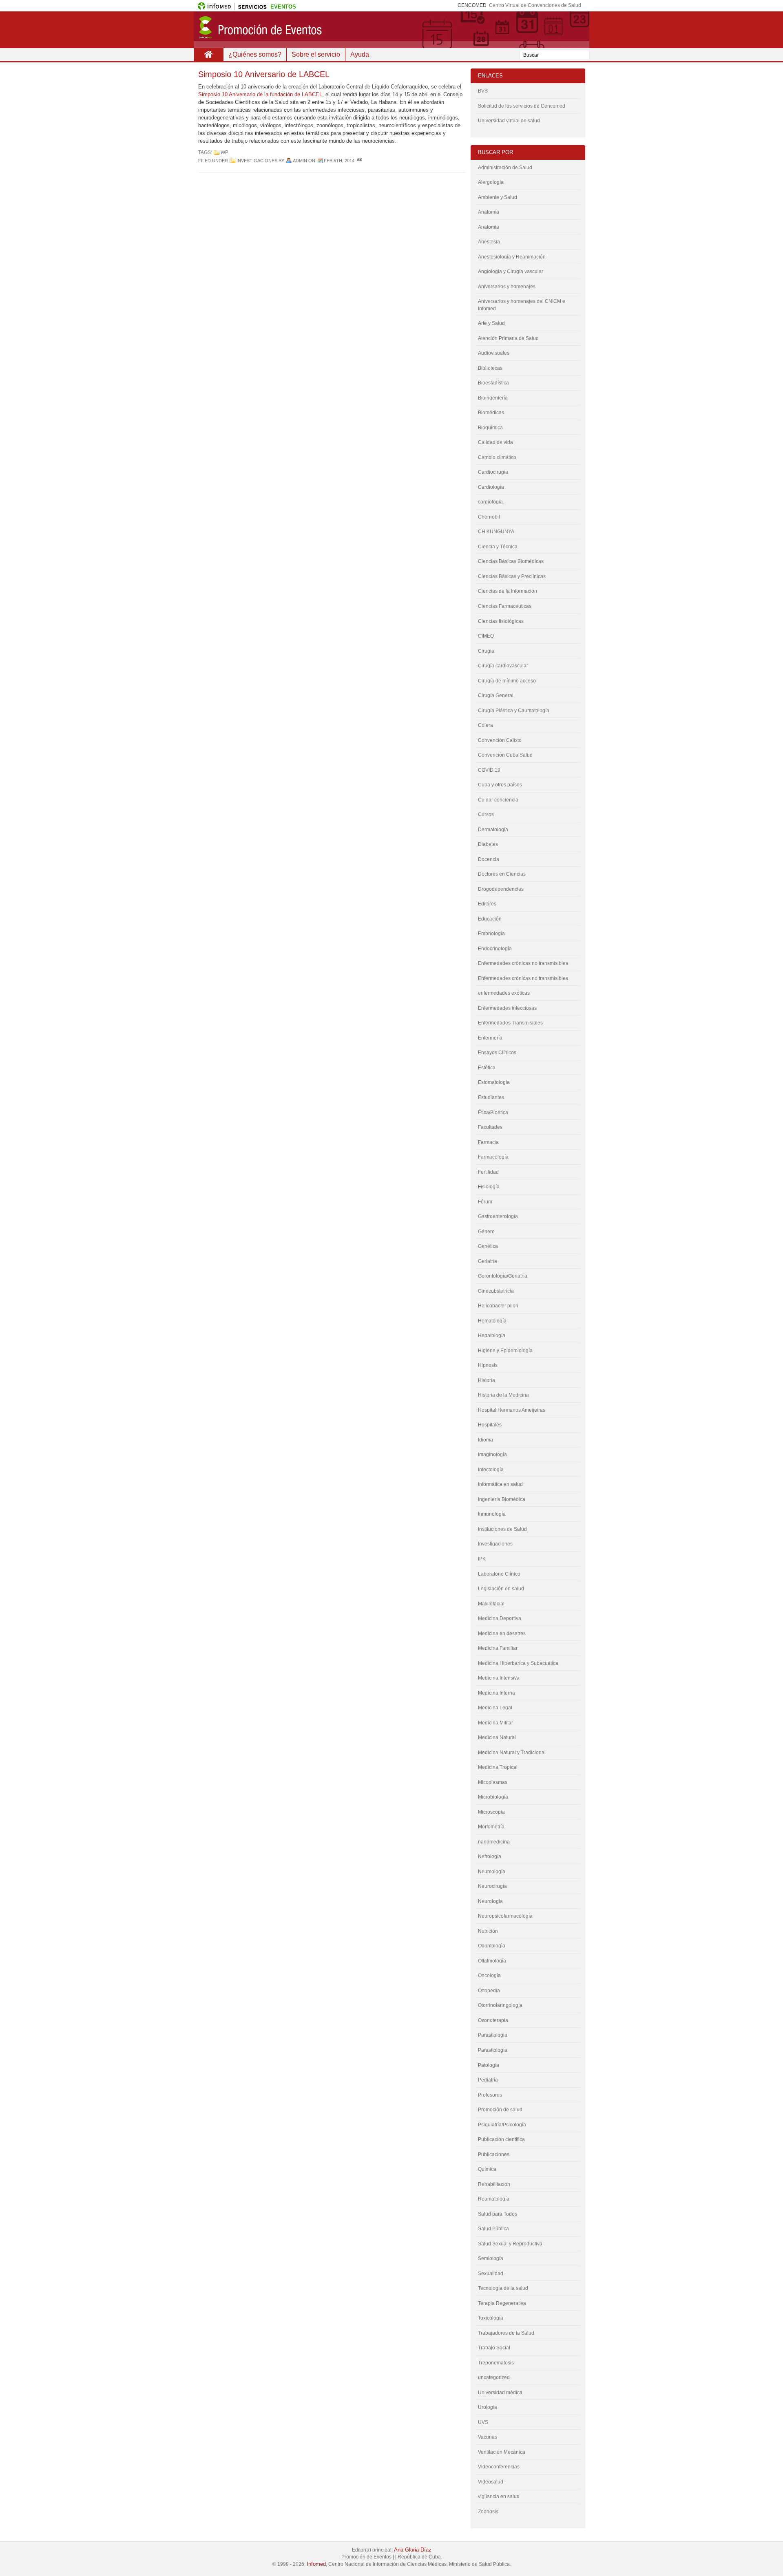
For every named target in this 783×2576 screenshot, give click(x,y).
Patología (489, 2065)
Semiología (491, 2258)
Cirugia (486, 651)
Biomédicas (491, 413)
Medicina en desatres (502, 1633)
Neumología (492, 1872)
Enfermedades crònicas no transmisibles (523, 963)
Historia (487, 1380)
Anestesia (489, 242)
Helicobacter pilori (498, 1306)
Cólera (486, 725)
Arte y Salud (491, 323)
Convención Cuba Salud (505, 755)
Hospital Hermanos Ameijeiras (512, 1410)
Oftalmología (492, 1961)
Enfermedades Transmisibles (510, 1023)
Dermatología (493, 830)
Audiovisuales (494, 353)
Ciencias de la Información (508, 591)
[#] (360, 161)
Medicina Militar (495, 1723)
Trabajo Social (494, 2348)
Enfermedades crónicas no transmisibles (523, 978)
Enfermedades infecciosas (507, 1008)
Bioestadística (493, 383)
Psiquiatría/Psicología (502, 2125)
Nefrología (490, 1856)
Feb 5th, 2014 (339, 161)
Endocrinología (495, 949)
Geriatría (488, 1261)
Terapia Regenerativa (502, 2303)
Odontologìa (492, 1946)
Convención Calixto (500, 740)
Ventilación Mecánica (502, 2452)
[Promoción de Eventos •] (391, 30)
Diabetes (488, 844)
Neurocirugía (492, 1886)
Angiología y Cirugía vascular (511, 272)
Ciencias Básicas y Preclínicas (512, 576)
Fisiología (489, 1187)
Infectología (491, 1470)
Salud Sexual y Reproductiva (510, 2244)
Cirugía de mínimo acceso (507, 681)
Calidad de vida (495, 442)
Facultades (490, 1127)
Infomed (316, 2564)
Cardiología (491, 487)
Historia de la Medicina (503, 1395)
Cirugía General (496, 695)
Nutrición (488, 1931)
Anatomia (489, 227)
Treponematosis (496, 2363)
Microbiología (493, 1797)
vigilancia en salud (499, 2497)
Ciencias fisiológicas (501, 621)
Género (486, 1232)
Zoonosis (488, 2512)
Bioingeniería (493, 398)
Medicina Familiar (498, 1648)
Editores (487, 904)
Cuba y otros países (500, 785)
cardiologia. (491, 502)
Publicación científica (501, 2139)
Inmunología (492, 1514)
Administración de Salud (505, 168)
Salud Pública (493, 2229)
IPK (482, 1559)
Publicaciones (494, 2154)
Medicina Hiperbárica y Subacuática (518, 1663)
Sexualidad (491, 2274)
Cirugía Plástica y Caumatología (514, 711)
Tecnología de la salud (503, 2288)
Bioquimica (490, 428)
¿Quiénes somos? (255, 54)
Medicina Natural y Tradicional (512, 1753)
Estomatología (494, 1082)
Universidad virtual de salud (509, 121)
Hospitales (490, 1425)
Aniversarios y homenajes (507, 287)
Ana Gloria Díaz (413, 2550)
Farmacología (493, 1157)
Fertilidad (488, 1172)
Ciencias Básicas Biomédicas (511, 561)
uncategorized (494, 2377)
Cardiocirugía (493, 472)
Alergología (491, 182)
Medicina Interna (497, 1693)
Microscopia (491, 1812)
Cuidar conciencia (498, 800)
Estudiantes (491, 1097)
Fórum (485, 1202)
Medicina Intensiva (499, 1678)
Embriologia (491, 934)
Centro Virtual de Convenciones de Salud (535, 5)
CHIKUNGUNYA (496, 532)
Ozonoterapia (493, 2020)
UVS (483, 2422)
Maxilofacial (491, 1604)
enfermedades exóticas (504, 993)
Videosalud (491, 2482)
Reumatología (494, 2199)
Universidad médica (500, 2393)
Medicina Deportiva (500, 1618)
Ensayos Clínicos (497, 1053)
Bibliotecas (490, 368)
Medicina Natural (497, 1737)
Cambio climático (497, 457)
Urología (488, 2407)
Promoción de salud (500, 2110)
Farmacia (488, 1142)
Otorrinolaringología (500, 2005)
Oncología (489, 1976)
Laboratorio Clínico (499, 1574)
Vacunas (488, 2437)
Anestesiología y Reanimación (512, 257)
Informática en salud (500, 1484)
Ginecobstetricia (496, 1291)
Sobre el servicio (316, 54)
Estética (487, 1068)
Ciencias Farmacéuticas (505, 606)
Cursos (486, 815)
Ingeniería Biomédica (502, 1499)
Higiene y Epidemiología (505, 1351)
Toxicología (491, 2318)
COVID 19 (489, 770)
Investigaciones (257, 161)
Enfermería (490, 1038)
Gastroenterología (498, 1216)
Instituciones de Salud (502, 1529)
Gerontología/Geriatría (503, 1276)
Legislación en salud (501, 1589)
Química (487, 2169)
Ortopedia (489, 1991)
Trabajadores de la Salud (506, 2333)
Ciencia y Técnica (498, 547)
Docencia (489, 859)
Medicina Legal (495, 1708)
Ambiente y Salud (498, 197)
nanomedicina (494, 1842)
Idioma (486, 1440)
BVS (483, 91)
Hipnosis (488, 1365)
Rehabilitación (494, 2184)
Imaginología (492, 1455)
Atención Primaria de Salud (508, 338)
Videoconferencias (499, 2467)
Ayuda (360, 54)
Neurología (490, 1901)
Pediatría (488, 2080)
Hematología (492, 1321)
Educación (490, 919)
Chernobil (489, 517)
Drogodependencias (501, 889)
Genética (488, 1246)
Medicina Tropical (498, 1767)
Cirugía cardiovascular (503, 666)
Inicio (208, 55)
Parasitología (493, 2050)
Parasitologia (493, 2035)
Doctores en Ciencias (502, 874)
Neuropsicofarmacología (505, 1916)
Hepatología (492, 1335)
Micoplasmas (493, 1782)
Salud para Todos (498, 2214)
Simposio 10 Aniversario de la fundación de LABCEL (260, 94)
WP (224, 152)
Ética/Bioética (493, 1113)
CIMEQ (486, 636)
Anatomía (489, 212)
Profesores (490, 2095)
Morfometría (491, 1827)
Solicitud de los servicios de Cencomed (522, 106)
